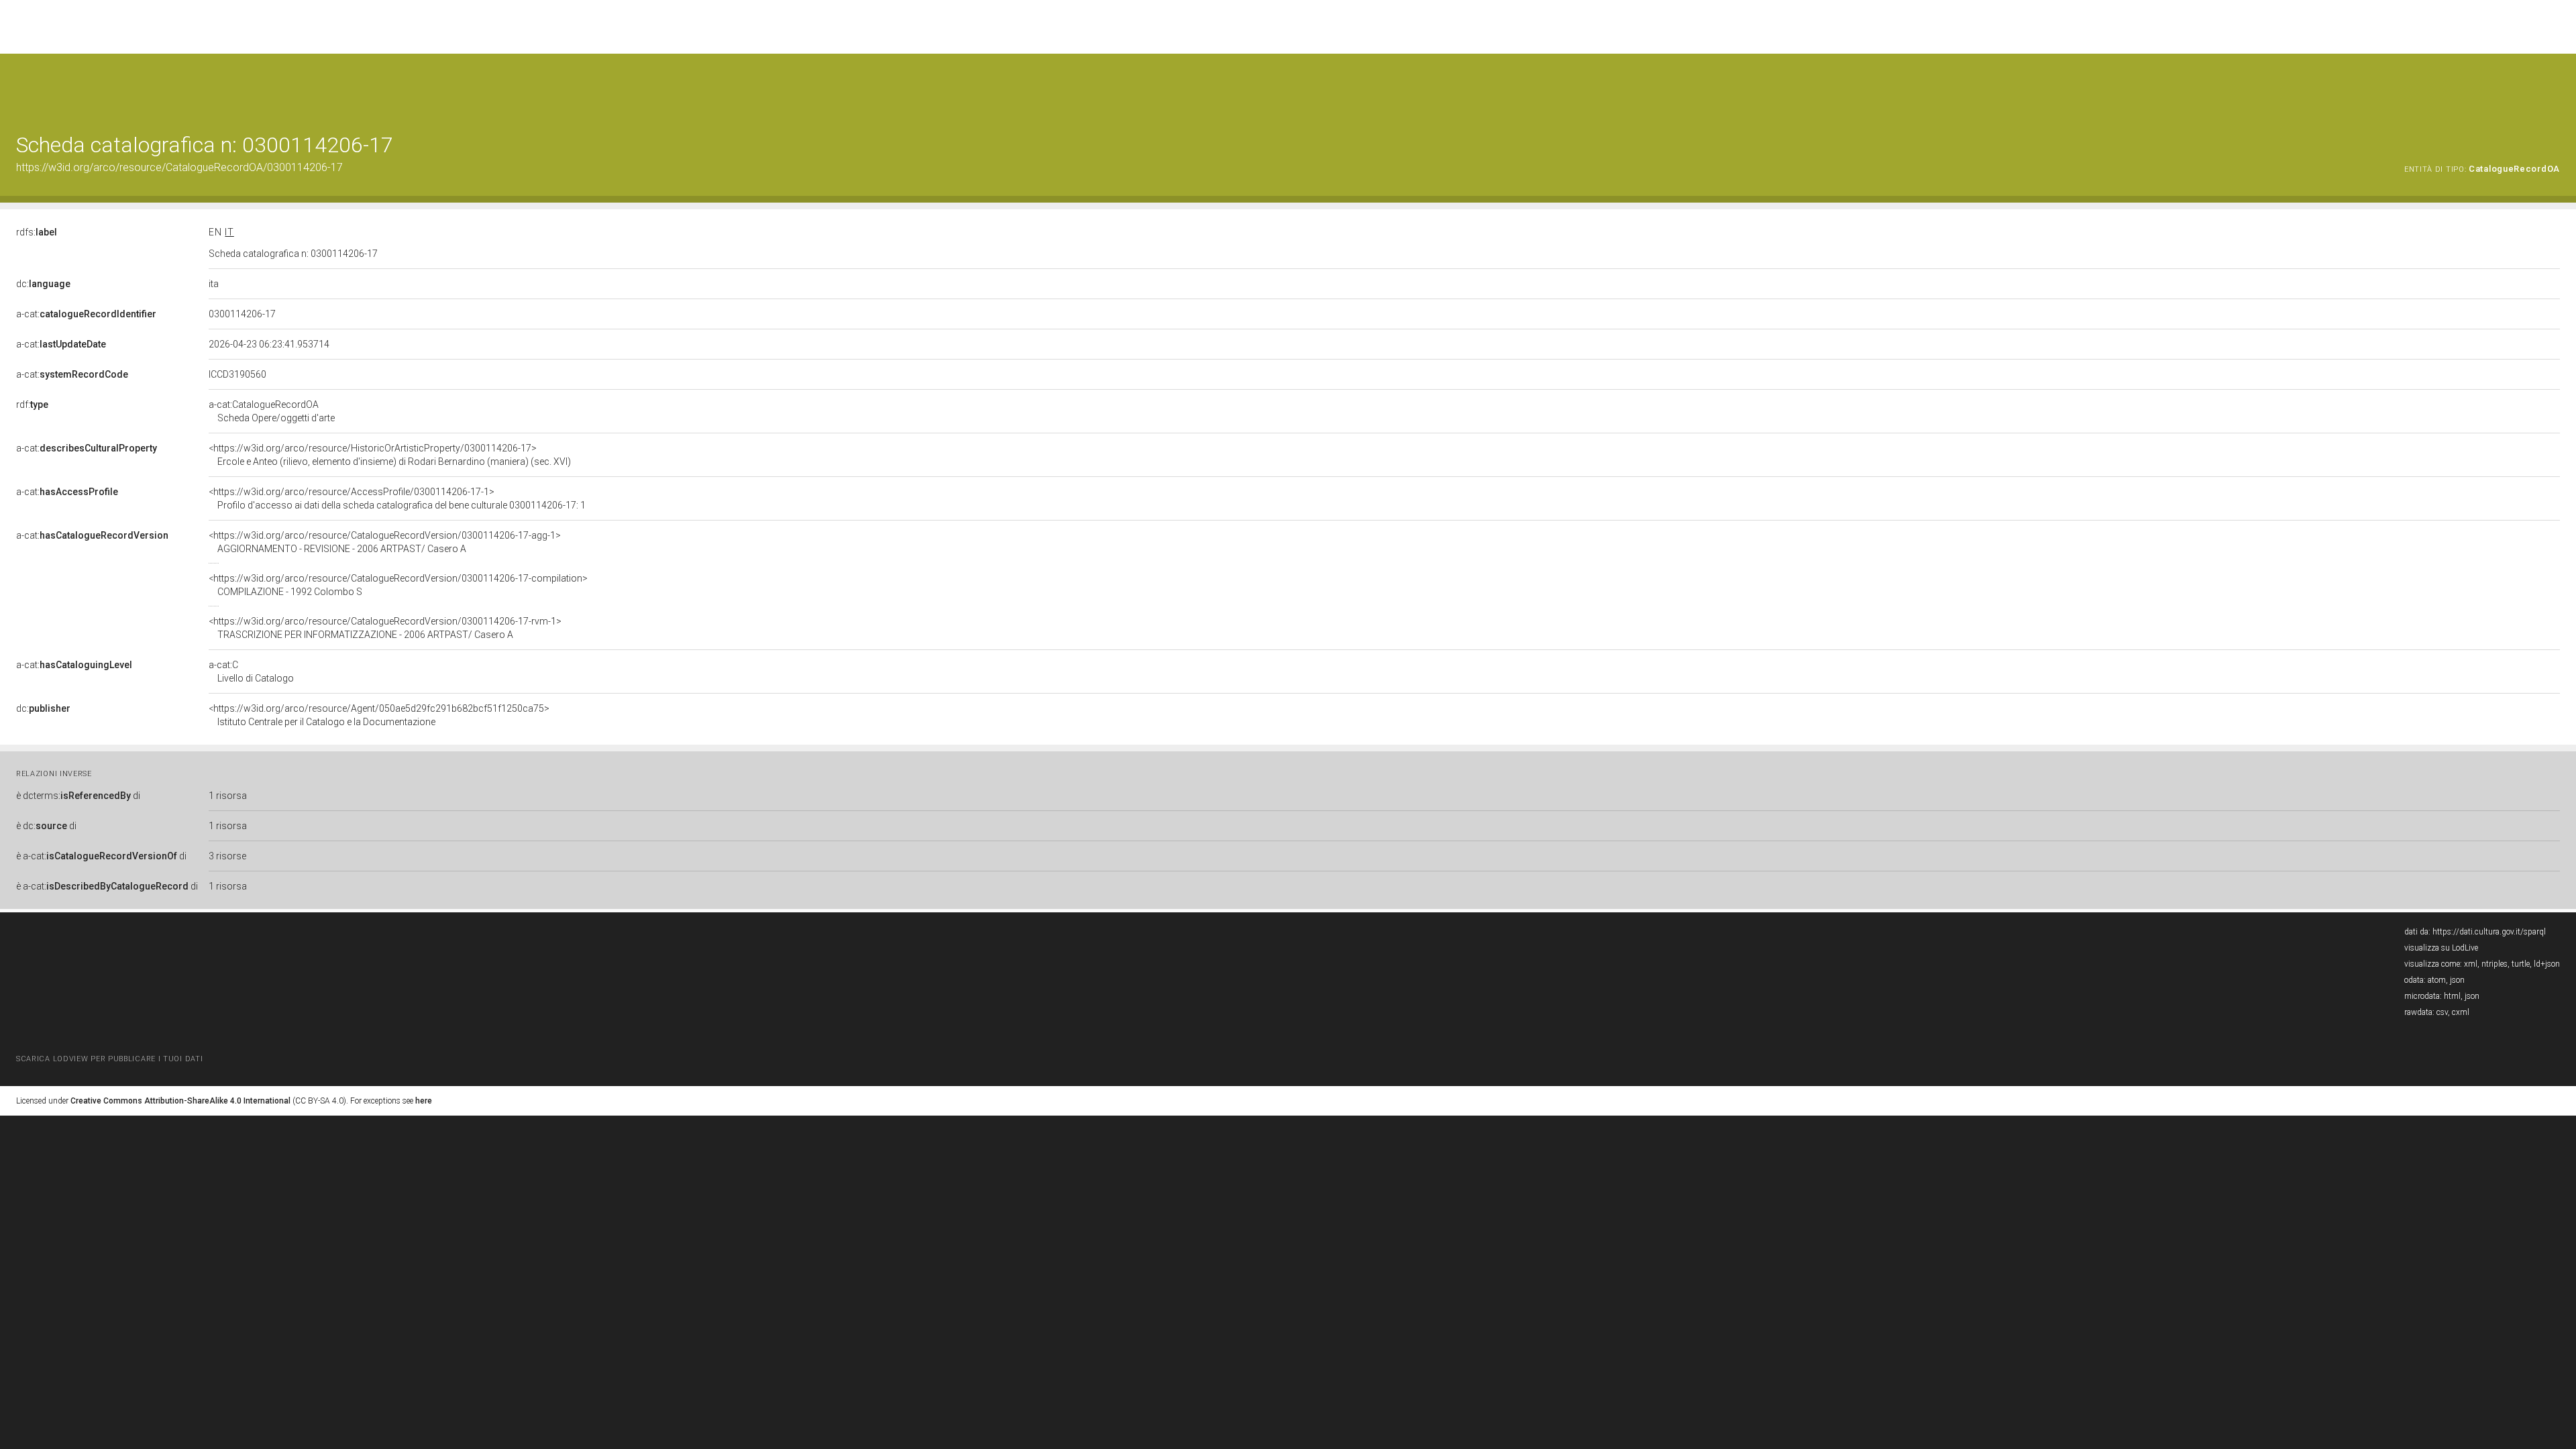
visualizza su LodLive (2441, 948)
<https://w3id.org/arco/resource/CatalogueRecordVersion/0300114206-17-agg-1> (385, 542)
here (424, 1101)
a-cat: (86, 314)
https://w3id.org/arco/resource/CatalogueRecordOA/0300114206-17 (179, 167)
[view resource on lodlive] (2554, 87)
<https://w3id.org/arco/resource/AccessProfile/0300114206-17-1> (397, 498)
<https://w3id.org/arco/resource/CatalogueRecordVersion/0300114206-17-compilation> (398, 585)
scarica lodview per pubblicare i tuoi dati (109, 1059)
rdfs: (37, 232)
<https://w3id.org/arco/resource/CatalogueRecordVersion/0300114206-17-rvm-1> (385, 628)
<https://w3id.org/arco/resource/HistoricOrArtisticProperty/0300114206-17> (390, 455)
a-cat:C (251, 672)
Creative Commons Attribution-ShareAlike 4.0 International (180, 1101)
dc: (43, 284)
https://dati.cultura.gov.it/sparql (2489, 932)
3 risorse (227, 856)
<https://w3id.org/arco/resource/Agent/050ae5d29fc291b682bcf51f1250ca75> (379, 715)
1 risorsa (228, 796)
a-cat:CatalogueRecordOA (272, 411)
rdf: (32, 405)
